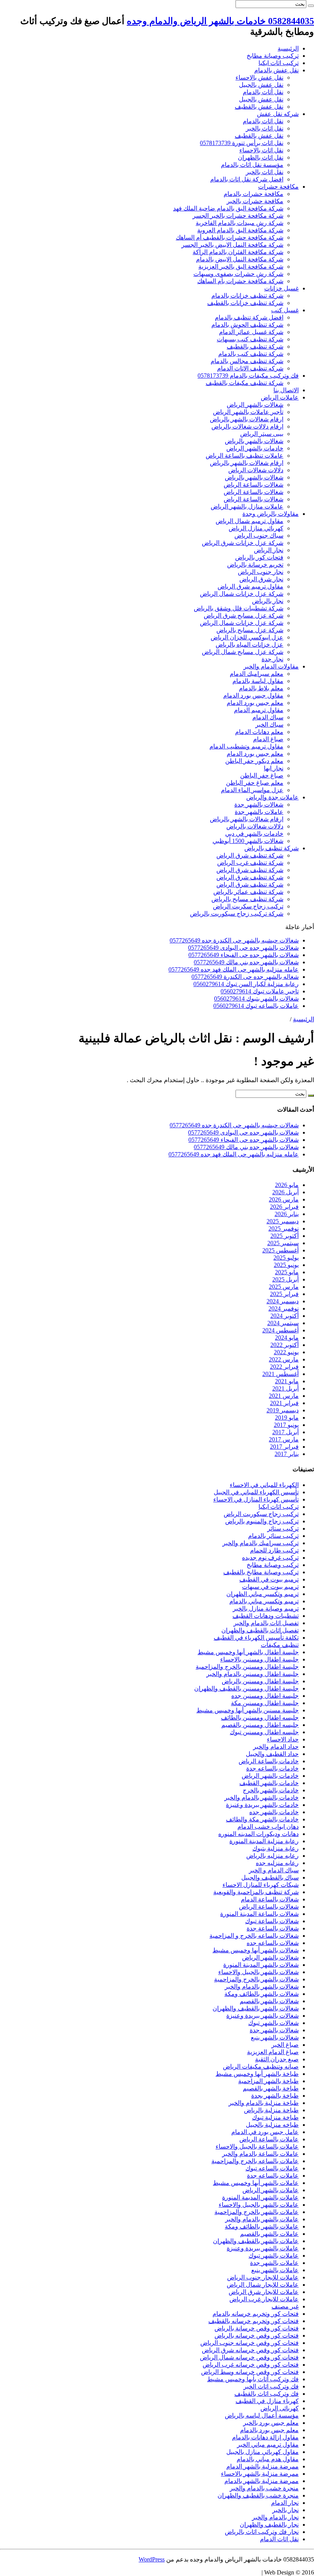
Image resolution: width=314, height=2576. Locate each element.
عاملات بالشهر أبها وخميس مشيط (256, 2183)
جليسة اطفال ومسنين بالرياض (260, 1681)
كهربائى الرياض (280, 2408)
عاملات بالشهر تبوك (274, 2256)
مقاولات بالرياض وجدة (271, 514)
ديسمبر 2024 (283, 1301)
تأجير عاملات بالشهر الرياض (248, 412)
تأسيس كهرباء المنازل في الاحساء (256, 1499)
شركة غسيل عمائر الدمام (251, 332)
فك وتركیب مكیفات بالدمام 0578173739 (248, 376)
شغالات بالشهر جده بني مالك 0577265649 (246, 962)
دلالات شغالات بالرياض (255, 826)
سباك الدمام (268, 717)
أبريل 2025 (285, 1279)
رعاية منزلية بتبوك (276, 1848)
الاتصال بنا (286, 390)
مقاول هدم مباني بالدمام (268, 2459)
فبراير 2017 (284, 1447)
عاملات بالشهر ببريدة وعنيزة (263, 2248)
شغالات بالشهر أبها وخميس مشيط (256, 1950)
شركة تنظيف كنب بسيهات (250, 339)
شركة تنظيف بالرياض (271, 848)
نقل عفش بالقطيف (259, 107)
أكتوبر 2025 (285, 1236)
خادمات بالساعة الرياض (269, 1761)
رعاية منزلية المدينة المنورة (264, 1841)
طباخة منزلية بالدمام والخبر (264, 2103)
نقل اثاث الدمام (279, 2539)
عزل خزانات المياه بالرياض (249, 645)
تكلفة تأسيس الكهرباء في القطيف (256, 1638)
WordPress (152, 2559)
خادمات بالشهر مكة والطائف (262, 1819)
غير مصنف (285, 2306)
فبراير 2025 (284, 1294)
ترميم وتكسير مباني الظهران (262, 1594)
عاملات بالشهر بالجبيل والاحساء (259, 2205)
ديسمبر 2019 (283, 1410)
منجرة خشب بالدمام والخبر (264, 2488)
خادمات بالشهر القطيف (269, 1783)
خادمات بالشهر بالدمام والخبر (262, 1797)
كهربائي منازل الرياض (256, 528)
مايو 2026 (287, 1185)
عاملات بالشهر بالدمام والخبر (262, 2219)
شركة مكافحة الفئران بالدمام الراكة (238, 252)
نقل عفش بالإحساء (259, 77)
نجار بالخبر (285, 2510)
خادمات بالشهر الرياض (255, 448)
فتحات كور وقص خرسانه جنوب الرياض (249, 2343)
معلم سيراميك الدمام (257, 674)
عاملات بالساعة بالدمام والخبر (260, 2154)
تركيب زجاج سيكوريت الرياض (261, 1514)
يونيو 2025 (286, 1265)
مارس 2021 (284, 1396)
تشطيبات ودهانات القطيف (266, 1616)
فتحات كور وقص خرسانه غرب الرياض (251, 2365)
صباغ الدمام (268, 739)
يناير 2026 (287, 1214)
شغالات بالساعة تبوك (272, 1921)
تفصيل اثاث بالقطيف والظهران (260, 1630)
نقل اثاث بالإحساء (261, 150)
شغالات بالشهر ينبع (275, 2037)
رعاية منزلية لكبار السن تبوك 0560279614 (246, 984)
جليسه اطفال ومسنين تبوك (264, 1732)
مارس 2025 (284, 1287)
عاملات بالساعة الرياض (269, 2139)
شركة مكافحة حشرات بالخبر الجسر (238, 216)
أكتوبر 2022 (285, 1345)
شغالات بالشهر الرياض (255, 405)
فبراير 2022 (284, 1367)
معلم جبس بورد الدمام (255, 703)
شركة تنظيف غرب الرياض (250, 863)
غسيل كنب (285, 310)
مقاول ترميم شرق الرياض (250, 586)
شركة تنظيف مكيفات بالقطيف (244, 383)
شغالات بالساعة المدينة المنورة (259, 1914)
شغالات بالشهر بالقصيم (269, 2001)
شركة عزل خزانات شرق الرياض (243, 543)
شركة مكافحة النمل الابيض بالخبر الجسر (232, 245)
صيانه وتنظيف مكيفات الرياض (261, 2067)
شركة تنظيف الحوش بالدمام (247, 325)
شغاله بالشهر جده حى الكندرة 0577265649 (245, 977)
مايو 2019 (287, 1418)
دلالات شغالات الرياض (256, 470)
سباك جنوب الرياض (259, 536)
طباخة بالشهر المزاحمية (268, 2081)
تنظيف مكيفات (280, 1645)
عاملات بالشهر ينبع (275, 2270)
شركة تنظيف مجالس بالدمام (247, 361)
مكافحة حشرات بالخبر (255, 201)
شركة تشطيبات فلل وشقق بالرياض (239, 608)
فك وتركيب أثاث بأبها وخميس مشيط (253, 2379)
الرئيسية (288, 48)
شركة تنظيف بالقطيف (255, 346)
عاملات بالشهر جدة (259, 812)
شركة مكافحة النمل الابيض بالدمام (240, 259)
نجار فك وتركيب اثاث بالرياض (262, 2532)
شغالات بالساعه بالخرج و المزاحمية (254, 1936)
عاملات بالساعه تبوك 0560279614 (256, 1006)
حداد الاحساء (283, 1739)
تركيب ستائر (283, 1528)
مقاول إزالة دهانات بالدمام (265, 2437)
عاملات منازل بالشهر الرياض (247, 506)
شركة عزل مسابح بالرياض (250, 630)
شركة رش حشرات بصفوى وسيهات (238, 274)
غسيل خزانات (281, 288)
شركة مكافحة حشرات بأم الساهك (240, 281)
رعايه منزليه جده (277, 1863)
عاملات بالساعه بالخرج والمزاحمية (255, 2161)
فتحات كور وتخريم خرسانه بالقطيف (253, 2321)
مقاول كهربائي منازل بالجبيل (262, 2452)
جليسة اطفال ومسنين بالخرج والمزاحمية (247, 1667)
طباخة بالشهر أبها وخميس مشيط (257, 2074)
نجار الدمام (285, 2503)
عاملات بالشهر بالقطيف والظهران (256, 2241)
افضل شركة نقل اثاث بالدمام (247, 179)
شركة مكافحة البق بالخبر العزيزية (241, 267)
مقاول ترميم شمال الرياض (249, 521)
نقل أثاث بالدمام (263, 92)
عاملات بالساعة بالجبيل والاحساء (257, 2146)
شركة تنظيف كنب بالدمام (251, 354)
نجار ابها (274, 768)
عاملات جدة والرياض (272, 797)
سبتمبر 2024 (283, 1323)
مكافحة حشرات (278, 187)
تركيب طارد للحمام (274, 1550)
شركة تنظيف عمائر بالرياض (248, 892)
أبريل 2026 (285, 1192)
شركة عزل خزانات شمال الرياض (242, 594)
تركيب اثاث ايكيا (279, 63)
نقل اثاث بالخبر (265, 128)
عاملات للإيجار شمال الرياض (263, 2285)
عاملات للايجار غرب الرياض (264, 2299)
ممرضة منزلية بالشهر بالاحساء (260, 2474)
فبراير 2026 (284, 1207)
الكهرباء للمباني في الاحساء (264, 1485)
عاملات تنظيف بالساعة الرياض (244, 456)
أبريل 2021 (285, 1388)
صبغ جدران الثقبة (277, 2059)
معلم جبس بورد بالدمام (269, 2430)
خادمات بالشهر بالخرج (271, 1790)
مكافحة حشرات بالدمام (253, 194)
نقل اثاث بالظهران (261, 157)
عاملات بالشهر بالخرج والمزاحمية (257, 2212)
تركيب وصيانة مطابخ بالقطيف (261, 1572)
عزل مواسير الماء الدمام (252, 790)
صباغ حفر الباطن (262, 775)
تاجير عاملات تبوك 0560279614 (260, 991)
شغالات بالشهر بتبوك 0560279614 (256, 999)
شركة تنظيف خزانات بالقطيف (245, 303)
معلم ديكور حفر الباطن (254, 761)
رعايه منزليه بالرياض (272, 1856)
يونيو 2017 (286, 1425)
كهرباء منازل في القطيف (267, 2401)
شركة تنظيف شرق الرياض (250, 855)
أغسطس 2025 (280, 1250)
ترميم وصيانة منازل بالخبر (266, 1608)
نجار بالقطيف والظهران (269, 2525)
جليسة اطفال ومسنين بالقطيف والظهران (246, 1688)
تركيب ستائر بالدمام (273, 1536)
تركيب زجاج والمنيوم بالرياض (262, 1521)
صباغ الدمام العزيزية (273, 2052)
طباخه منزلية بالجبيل (272, 2125)
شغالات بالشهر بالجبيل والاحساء (258, 1972)
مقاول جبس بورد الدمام (253, 695)
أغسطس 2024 (280, 1330)
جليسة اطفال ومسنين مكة (265, 1703)
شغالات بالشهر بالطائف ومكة (262, 1994)
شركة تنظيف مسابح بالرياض (247, 899)
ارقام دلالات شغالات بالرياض (247, 426)
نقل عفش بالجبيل (261, 85)
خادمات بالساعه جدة (272, 1768)
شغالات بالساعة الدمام (270, 1899)
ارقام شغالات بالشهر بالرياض (247, 419)
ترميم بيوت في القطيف (269, 1579)
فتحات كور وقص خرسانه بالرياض (257, 2336)
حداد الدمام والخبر (276, 1747)
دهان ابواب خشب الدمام (268, 1827)
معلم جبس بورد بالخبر (271, 2423)
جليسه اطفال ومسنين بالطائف (260, 1718)
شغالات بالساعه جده (273, 1943)
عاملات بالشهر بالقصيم (269, 2234)
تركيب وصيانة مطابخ (273, 56)
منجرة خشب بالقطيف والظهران (258, 2495)
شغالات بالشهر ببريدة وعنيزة (262, 2016)
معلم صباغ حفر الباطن (255, 783)
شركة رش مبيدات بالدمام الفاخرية (240, 223)
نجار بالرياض (268, 601)
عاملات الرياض (280, 397)
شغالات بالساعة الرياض (253, 485)
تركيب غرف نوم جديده (270, 1558)
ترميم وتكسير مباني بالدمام (264, 1601)
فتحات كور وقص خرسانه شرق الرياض (250, 2350)
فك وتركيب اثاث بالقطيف (267, 2394)
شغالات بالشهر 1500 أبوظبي (248, 841)
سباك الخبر (269, 725)
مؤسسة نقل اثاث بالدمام (252, 165)
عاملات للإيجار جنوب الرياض (263, 2277)
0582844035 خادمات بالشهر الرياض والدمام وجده (220, 21)
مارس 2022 (284, 1359)
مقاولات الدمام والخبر (271, 666)
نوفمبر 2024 (284, 1308)
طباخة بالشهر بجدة (275, 2096)
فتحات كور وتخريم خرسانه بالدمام (256, 2314)
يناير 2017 (287, 1454)
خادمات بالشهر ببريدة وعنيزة (262, 1805)
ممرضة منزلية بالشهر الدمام (262, 2466)
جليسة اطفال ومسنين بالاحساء (259, 1659)
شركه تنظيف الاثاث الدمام (250, 368)
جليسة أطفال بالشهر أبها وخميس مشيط (248, 1652)
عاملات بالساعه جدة (273, 2176)
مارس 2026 (284, 1199)
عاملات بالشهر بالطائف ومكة (262, 2226)
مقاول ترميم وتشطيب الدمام (246, 746)
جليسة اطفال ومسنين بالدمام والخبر (253, 1674)
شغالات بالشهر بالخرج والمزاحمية (256, 1979)
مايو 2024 (287, 1338)
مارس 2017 (284, 1439)
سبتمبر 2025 (283, 1243)
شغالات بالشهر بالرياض (254, 441)
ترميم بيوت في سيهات (270, 1587)
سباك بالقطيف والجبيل (270, 1877)
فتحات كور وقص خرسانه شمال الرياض (249, 2357)
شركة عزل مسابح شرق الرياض (244, 615)
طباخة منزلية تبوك (275, 2117)
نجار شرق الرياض (261, 579)
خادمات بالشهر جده (274, 1812)
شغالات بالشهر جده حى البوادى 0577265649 (243, 948)
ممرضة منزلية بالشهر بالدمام (262, 2481)
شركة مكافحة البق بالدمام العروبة (240, 230)
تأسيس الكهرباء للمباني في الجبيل (256, 1492)
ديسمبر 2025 (283, 1221)
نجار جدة (272, 659)
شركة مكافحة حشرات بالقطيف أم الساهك (230, 237)
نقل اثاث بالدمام (263, 121)
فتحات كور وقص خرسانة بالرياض (257, 2328)
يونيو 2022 (286, 1352)
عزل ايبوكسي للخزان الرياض (247, 637)
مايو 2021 (287, 1381)
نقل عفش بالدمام (276, 70)
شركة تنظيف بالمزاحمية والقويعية (256, 1892)
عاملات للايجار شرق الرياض (264, 2292)
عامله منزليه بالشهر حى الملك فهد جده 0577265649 (234, 969)
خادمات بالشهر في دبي (254, 834)
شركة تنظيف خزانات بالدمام (247, 296)
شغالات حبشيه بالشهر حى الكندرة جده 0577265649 (234, 940)
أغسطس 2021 (280, 1374)
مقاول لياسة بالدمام (258, 681)
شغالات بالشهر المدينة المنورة (261, 1965)
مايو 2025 (287, 1272)
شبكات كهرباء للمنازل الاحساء (261, 1885)
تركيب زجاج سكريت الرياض (248, 906)
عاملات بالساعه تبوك (272, 2168)
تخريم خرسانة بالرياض (255, 565)
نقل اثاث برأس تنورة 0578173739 (242, 143)
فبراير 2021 (284, 1403)
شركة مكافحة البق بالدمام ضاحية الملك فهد (228, 208)
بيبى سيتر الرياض (262, 434)
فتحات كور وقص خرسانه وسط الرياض (250, 2372)
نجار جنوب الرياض (261, 572)
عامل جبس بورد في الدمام (265, 2132)
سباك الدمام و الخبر (274, 1870)
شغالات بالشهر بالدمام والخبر (262, 1987)
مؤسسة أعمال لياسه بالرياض (262, 2415)
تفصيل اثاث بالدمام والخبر (266, 1623)
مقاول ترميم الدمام (259, 710)
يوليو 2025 (286, 1258)
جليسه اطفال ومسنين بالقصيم (260, 1725)
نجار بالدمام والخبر (275, 2517)
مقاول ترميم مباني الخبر (268, 2445)
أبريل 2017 (285, 1432)
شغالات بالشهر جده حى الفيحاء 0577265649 (244, 955)
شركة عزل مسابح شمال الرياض (243, 652)
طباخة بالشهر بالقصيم (271, 2088)
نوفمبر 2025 (284, 1228)
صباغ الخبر (285, 2045)
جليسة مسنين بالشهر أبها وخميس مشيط (248, 1710)
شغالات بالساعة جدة (273, 1928)
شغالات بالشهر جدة (259, 805)
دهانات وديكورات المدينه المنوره (258, 1834)
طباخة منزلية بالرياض (271, 2110)
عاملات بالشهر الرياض (271, 2190)
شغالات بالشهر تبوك (273, 2023)
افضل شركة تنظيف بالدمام (249, 317)
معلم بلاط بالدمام (261, 688)
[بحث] (311, 6)
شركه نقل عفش (278, 114)
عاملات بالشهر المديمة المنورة (260, 2197)
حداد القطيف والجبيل (272, 1754)
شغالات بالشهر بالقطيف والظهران (256, 2008)
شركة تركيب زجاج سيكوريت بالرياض (237, 914)
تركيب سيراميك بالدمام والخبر (261, 1543)
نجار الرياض (269, 550)
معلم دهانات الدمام (259, 732)
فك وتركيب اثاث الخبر (271, 2386)
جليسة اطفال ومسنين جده (265, 1696)
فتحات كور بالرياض (259, 557)
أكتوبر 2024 (285, 1316)
